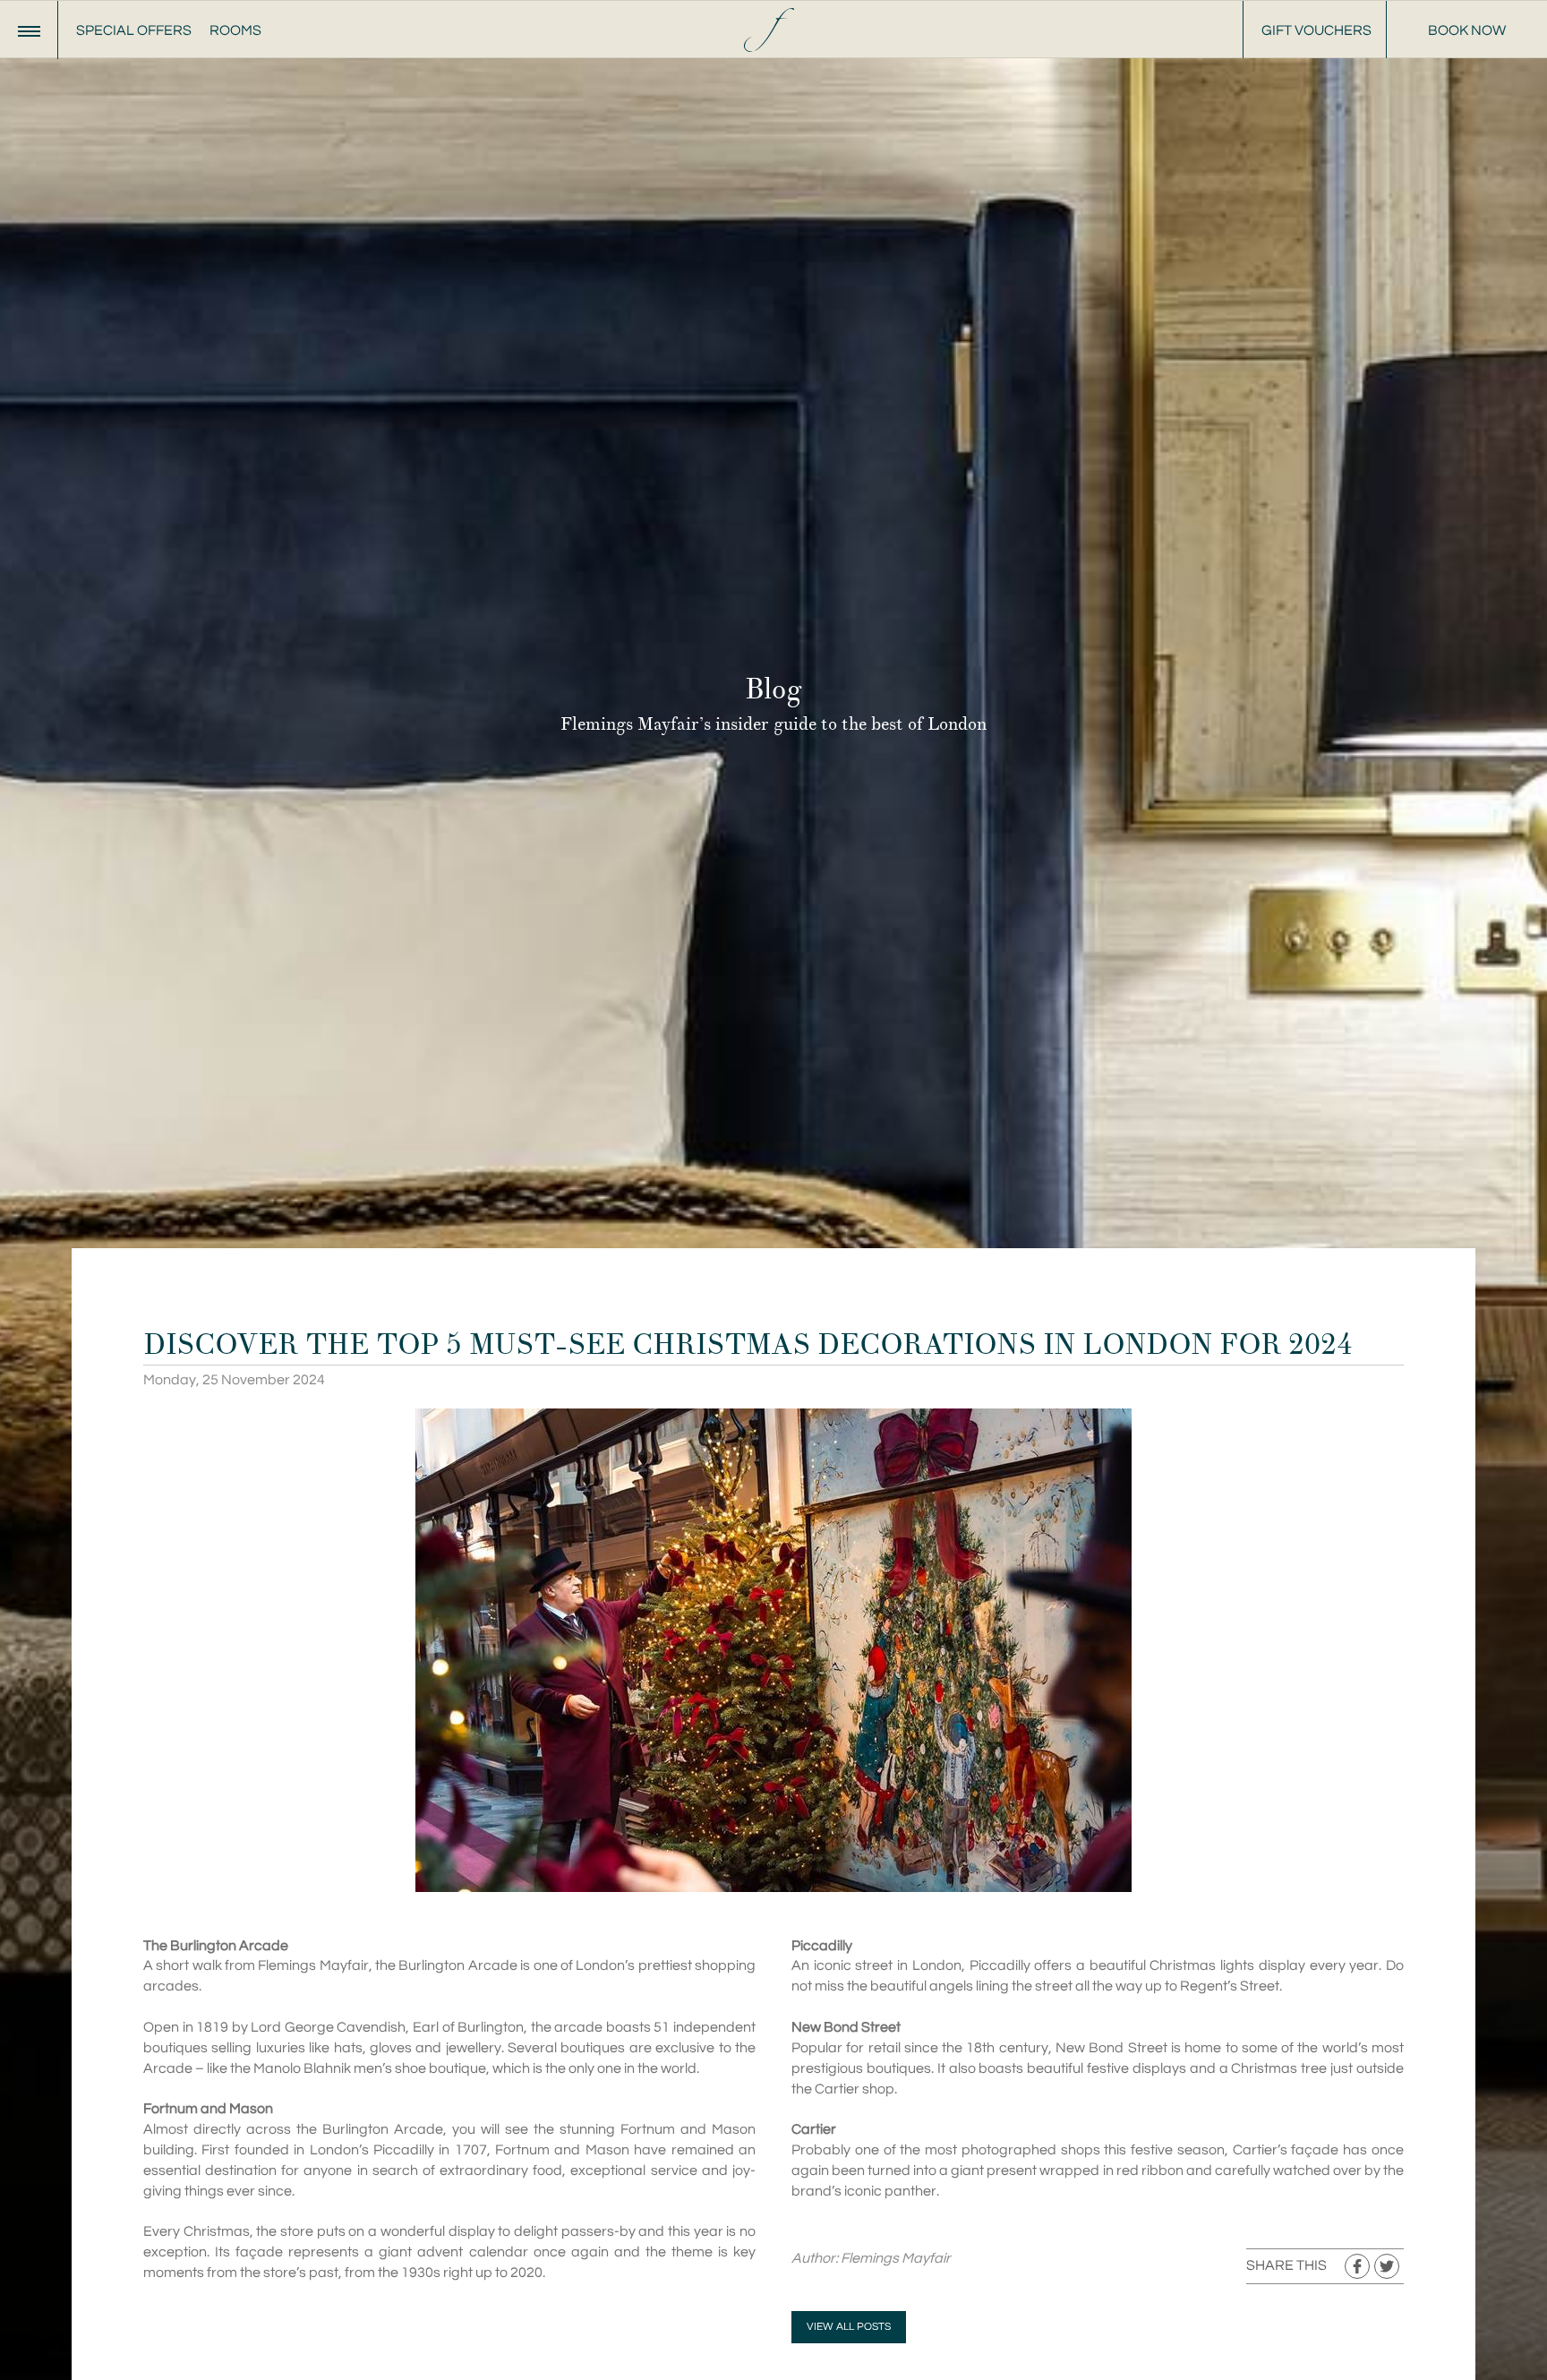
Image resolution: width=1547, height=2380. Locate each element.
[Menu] (29, 30)
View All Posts (849, 2327)
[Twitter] (1387, 2266)
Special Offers (134, 30)
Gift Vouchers (1316, 30)
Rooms (235, 30)
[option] (773, 1190)
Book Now (1467, 30)
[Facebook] (1357, 2266)
